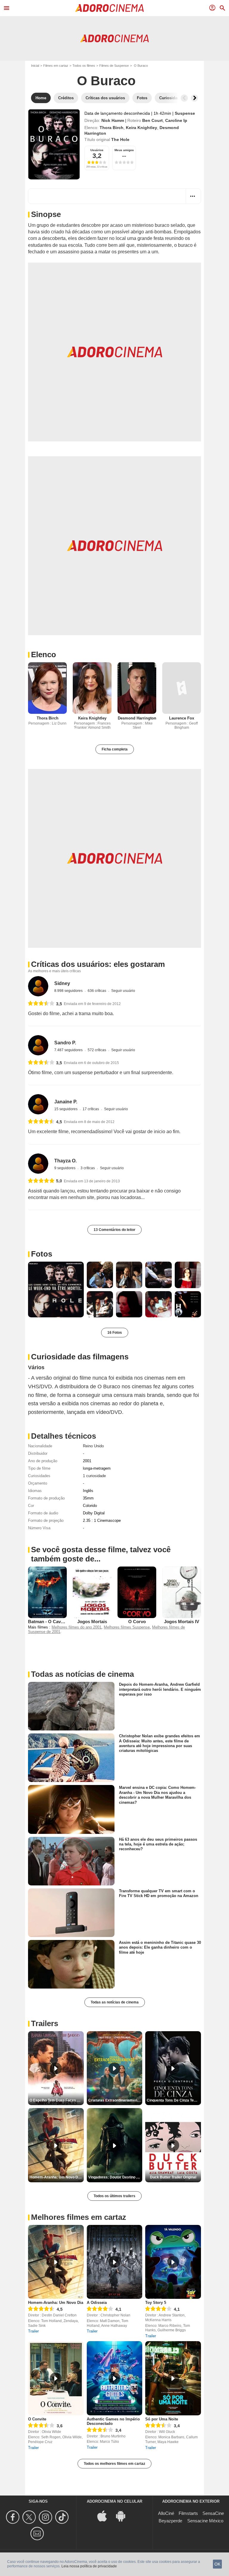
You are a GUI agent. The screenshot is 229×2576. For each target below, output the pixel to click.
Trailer (33, 2331)
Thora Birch (112, 128)
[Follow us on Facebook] (14, 2517)
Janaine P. (66, 1102)
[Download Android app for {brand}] (124, 2515)
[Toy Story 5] (173, 2262)
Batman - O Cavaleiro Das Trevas (62, 1622)
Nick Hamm (113, 120)
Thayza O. (65, 1161)
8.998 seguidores (69, 991)
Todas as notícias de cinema (115, 2002)
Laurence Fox (182, 718)
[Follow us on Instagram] (46, 2517)
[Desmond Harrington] (137, 688)
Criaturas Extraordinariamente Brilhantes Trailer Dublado (115, 2100)
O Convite (37, 2419)
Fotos (42, 1254)
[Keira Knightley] (92, 688)
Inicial (35, 66)
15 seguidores (66, 1109)
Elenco (44, 655)
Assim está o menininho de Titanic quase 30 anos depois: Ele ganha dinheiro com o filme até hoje (160, 1947)
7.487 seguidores (69, 1050)
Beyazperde (170, 2521)
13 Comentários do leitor (114, 1230)
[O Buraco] (54, 144)
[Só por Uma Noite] (173, 2378)
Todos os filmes (84, 66)
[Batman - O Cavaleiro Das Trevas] (47, 1592)
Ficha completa (115, 749)
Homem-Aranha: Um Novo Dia (56, 2303)
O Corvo (137, 1622)
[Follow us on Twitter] (30, 2517)
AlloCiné (166, 2513)
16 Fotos (115, 1333)
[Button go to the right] (194, 98)
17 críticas (91, 1109)
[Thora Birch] (47, 688)
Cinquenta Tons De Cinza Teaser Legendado (174, 2100)
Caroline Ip (176, 120)
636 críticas (97, 991)
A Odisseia (97, 2303)
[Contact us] (38, 2534)
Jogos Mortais (92, 1622)
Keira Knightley (141, 128)
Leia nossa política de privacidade (89, 2566)
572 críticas (97, 1050)
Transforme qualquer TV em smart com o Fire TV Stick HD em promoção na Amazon (159, 1893)
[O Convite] (56, 2378)
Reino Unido (93, 1446)
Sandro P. (65, 1043)
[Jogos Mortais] (92, 1592)
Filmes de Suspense (114, 66)
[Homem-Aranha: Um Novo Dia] (56, 2262)
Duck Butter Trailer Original (173, 2177)
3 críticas (88, 1168)
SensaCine (213, 2513)
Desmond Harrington (137, 718)
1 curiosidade (94, 1476)
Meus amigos (124, 150)
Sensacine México (205, 2521)
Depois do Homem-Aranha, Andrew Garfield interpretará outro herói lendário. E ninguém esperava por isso (160, 1689)
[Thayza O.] (38, 1164)
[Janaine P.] (38, 1104)
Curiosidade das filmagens (80, 1357)
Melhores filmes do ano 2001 (76, 1627)
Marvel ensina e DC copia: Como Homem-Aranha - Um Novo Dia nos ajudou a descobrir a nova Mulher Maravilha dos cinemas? (157, 1795)
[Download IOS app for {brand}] (105, 2515)
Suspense (185, 113)
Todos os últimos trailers (114, 2196)
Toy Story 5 (156, 2303)
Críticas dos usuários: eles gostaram (98, 964)
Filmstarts (188, 2513)
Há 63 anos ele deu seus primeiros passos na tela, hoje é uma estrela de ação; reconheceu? (158, 1844)
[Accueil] (109, 8)
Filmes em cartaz (56, 66)
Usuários (97, 150)
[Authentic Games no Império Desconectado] (115, 2378)
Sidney (62, 983)
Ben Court (153, 120)
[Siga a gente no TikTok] (63, 2517)
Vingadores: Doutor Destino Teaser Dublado (115, 2177)
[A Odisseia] (115, 2262)
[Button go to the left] (184, 98)
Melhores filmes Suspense (127, 1627)
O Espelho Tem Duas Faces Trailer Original (57, 2100)
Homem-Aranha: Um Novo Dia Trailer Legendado (57, 2177)
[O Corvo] (137, 1592)
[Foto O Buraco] (56, 1289)
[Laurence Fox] (182, 688)
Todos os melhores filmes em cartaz (114, 2464)
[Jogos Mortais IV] (182, 1592)
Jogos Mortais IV (182, 1622)
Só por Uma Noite (162, 2419)
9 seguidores (65, 1168)
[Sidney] (38, 986)
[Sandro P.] (38, 1045)
